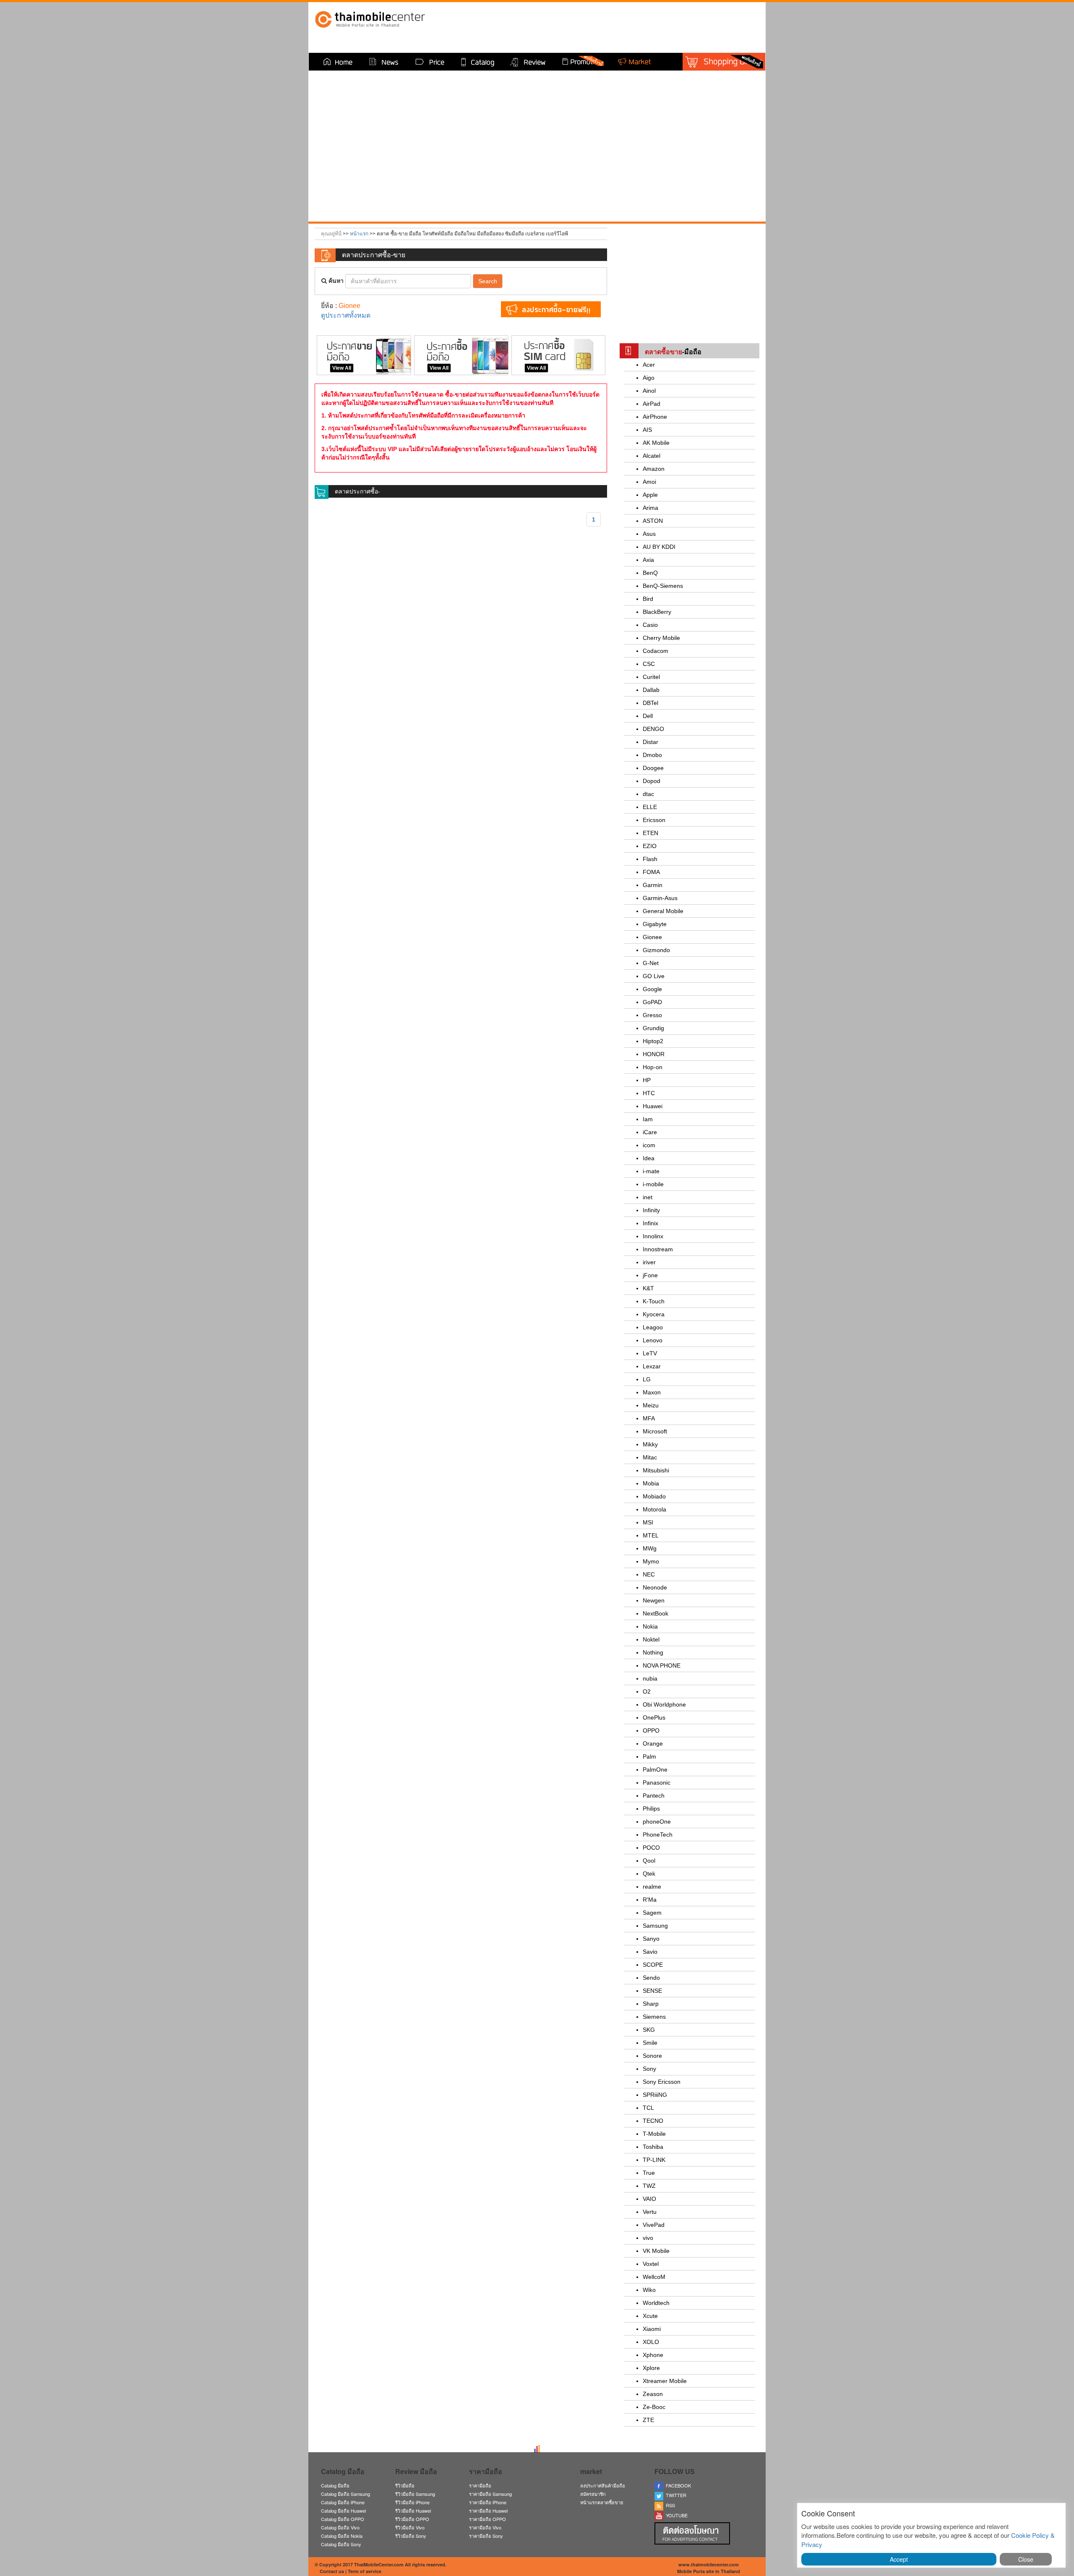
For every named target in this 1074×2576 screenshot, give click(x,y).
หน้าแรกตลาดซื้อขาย (602, 2502)
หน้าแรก (359, 234)
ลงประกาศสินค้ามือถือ (603, 2485)
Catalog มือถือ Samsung (345, 2494)
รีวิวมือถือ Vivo (410, 2527)
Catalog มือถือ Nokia (342, 2536)
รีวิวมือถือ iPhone (412, 2502)
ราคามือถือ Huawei (488, 2511)
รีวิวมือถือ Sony (411, 2536)
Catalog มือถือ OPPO (343, 2519)
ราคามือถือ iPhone (488, 2502)
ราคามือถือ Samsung (490, 2494)
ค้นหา (335, 281)
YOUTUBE (675, 2515)
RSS (669, 2505)
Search (488, 281)
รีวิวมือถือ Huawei (413, 2511)
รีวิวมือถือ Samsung (415, 2494)
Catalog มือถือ (335, 2485)
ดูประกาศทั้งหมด (346, 315)
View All (342, 368)
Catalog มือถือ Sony (341, 2544)
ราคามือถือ (480, 2485)
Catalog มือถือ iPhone (343, 2502)
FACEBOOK (677, 2485)
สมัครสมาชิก (593, 2494)
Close (1026, 2559)
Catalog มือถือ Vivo (340, 2527)
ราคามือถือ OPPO (487, 2519)
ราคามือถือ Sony (486, 2536)
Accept (899, 2559)
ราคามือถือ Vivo (485, 2527)
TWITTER (675, 2495)
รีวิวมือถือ (405, 2485)
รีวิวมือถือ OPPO (412, 2519)
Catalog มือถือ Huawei (343, 2511)
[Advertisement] (689, 278)
